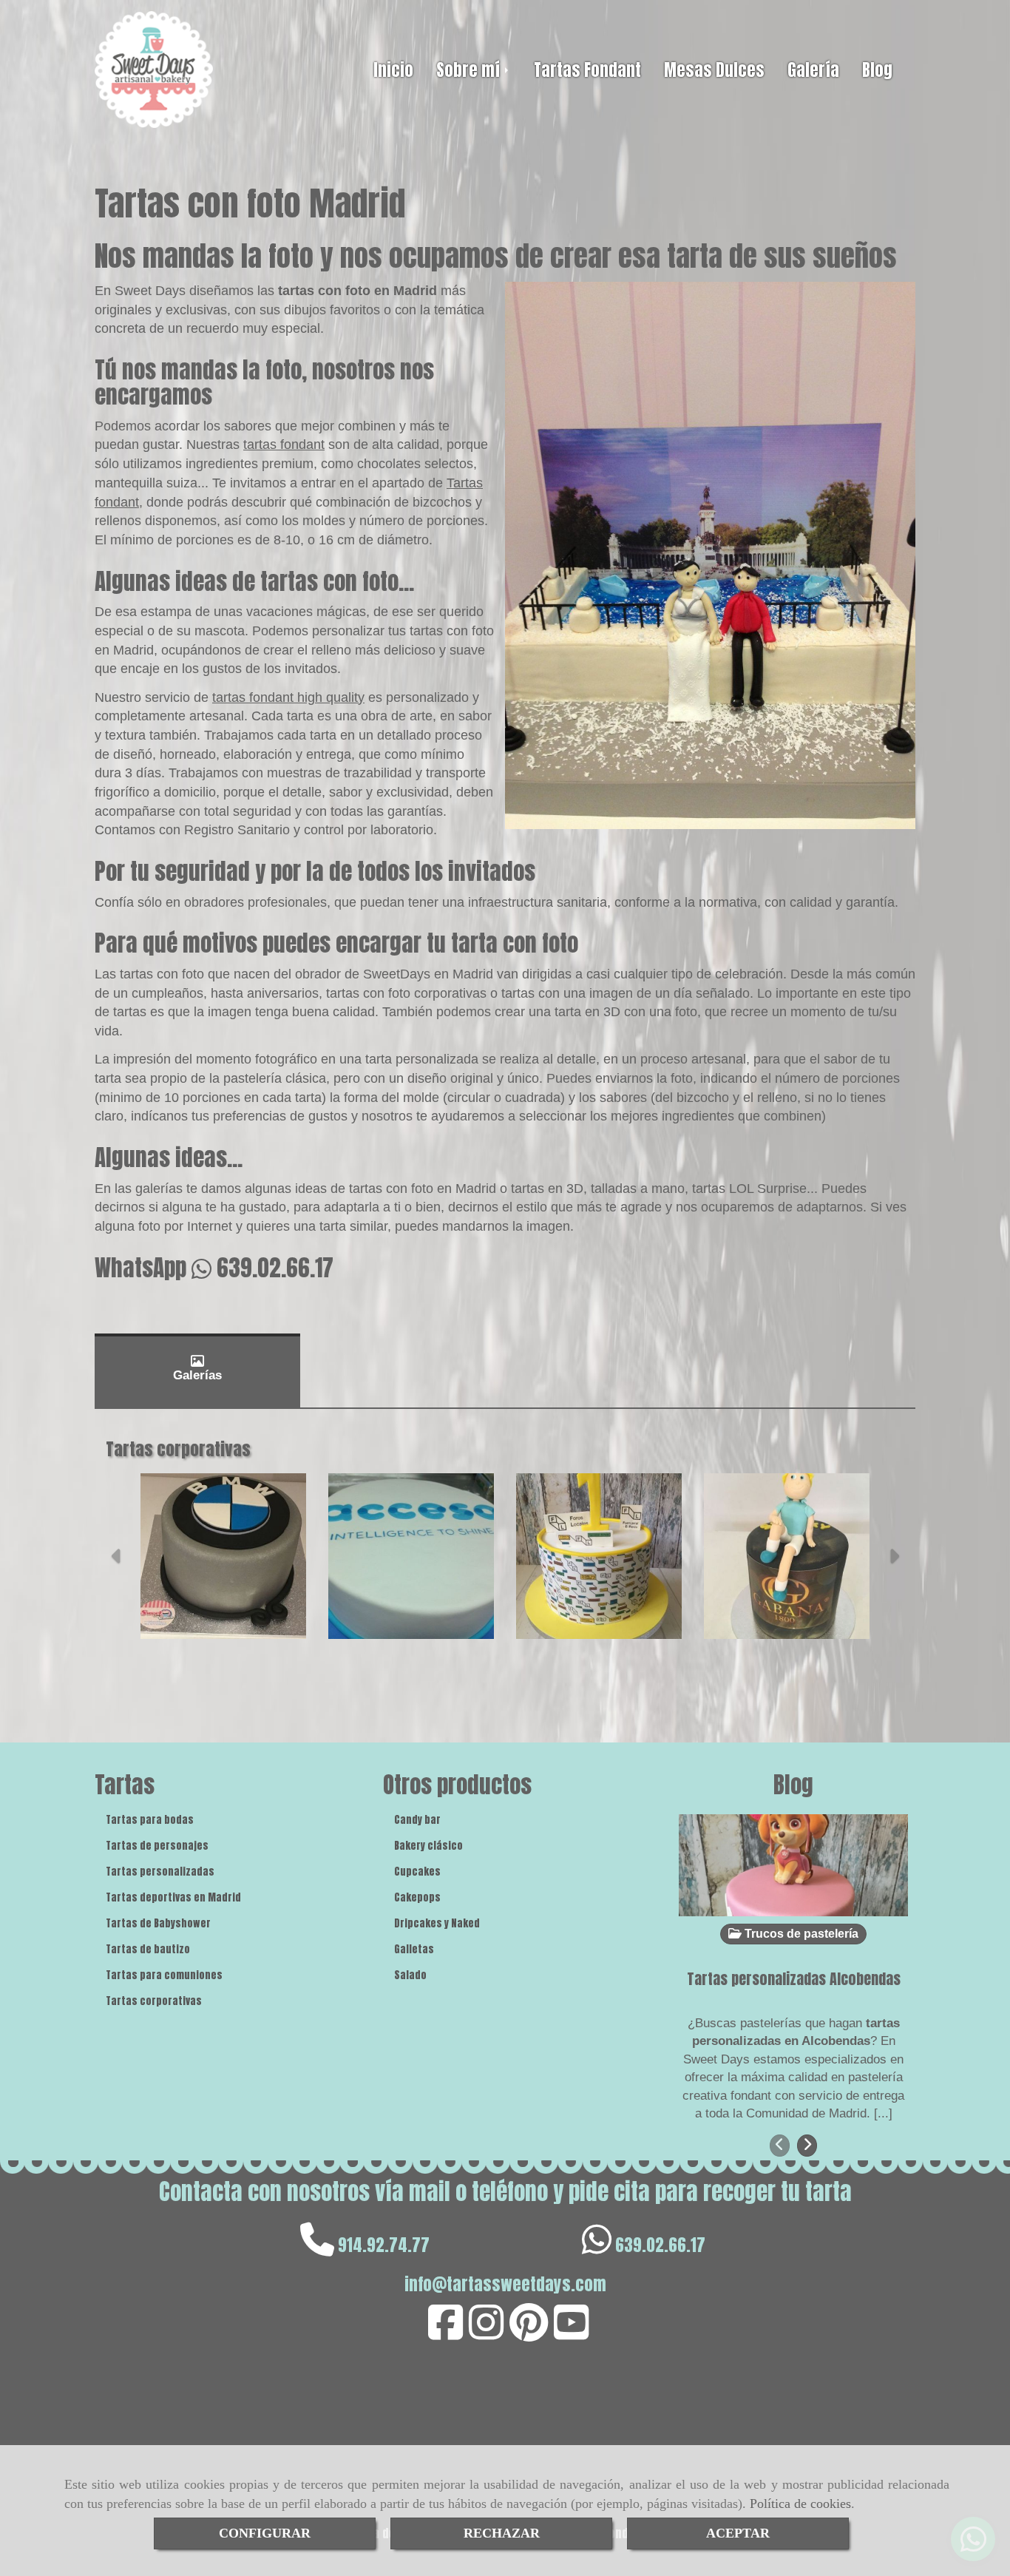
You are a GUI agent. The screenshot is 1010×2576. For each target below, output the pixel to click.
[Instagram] (486, 2333)
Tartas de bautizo (148, 1949)
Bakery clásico (428, 1846)
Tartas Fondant (587, 70)
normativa (728, 902)
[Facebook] (445, 2333)
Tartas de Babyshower (158, 1923)
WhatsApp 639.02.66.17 (214, 1268)
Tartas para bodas (150, 1820)
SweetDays (397, 974)
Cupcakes (417, 1872)
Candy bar (417, 1820)
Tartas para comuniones (164, 1975)
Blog (877, 70)
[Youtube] (571, 2333)
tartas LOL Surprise (749, 1189)
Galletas (414, 1949)
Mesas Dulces (714, 70)
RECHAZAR (502, 2533)
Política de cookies (800, 2504)
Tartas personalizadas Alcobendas (794, 1979)
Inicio (393, 70)
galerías (159, 1189)
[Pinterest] (529, 2333)
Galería (813, 70)
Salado (410, 1975)
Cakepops (417, 1897)
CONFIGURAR (265, 2533)
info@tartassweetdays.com (505, 2284)
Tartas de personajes (157, 1846)
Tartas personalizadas (160, 1872)
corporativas (450, 993)
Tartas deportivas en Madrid (173, 1897)
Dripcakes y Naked (437, 1923)
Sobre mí (470, 70)
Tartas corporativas (154, 2001)
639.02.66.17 (660, 2245)
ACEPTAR (738, 2533)
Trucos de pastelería (800, 1934)
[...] (883, 2113)
